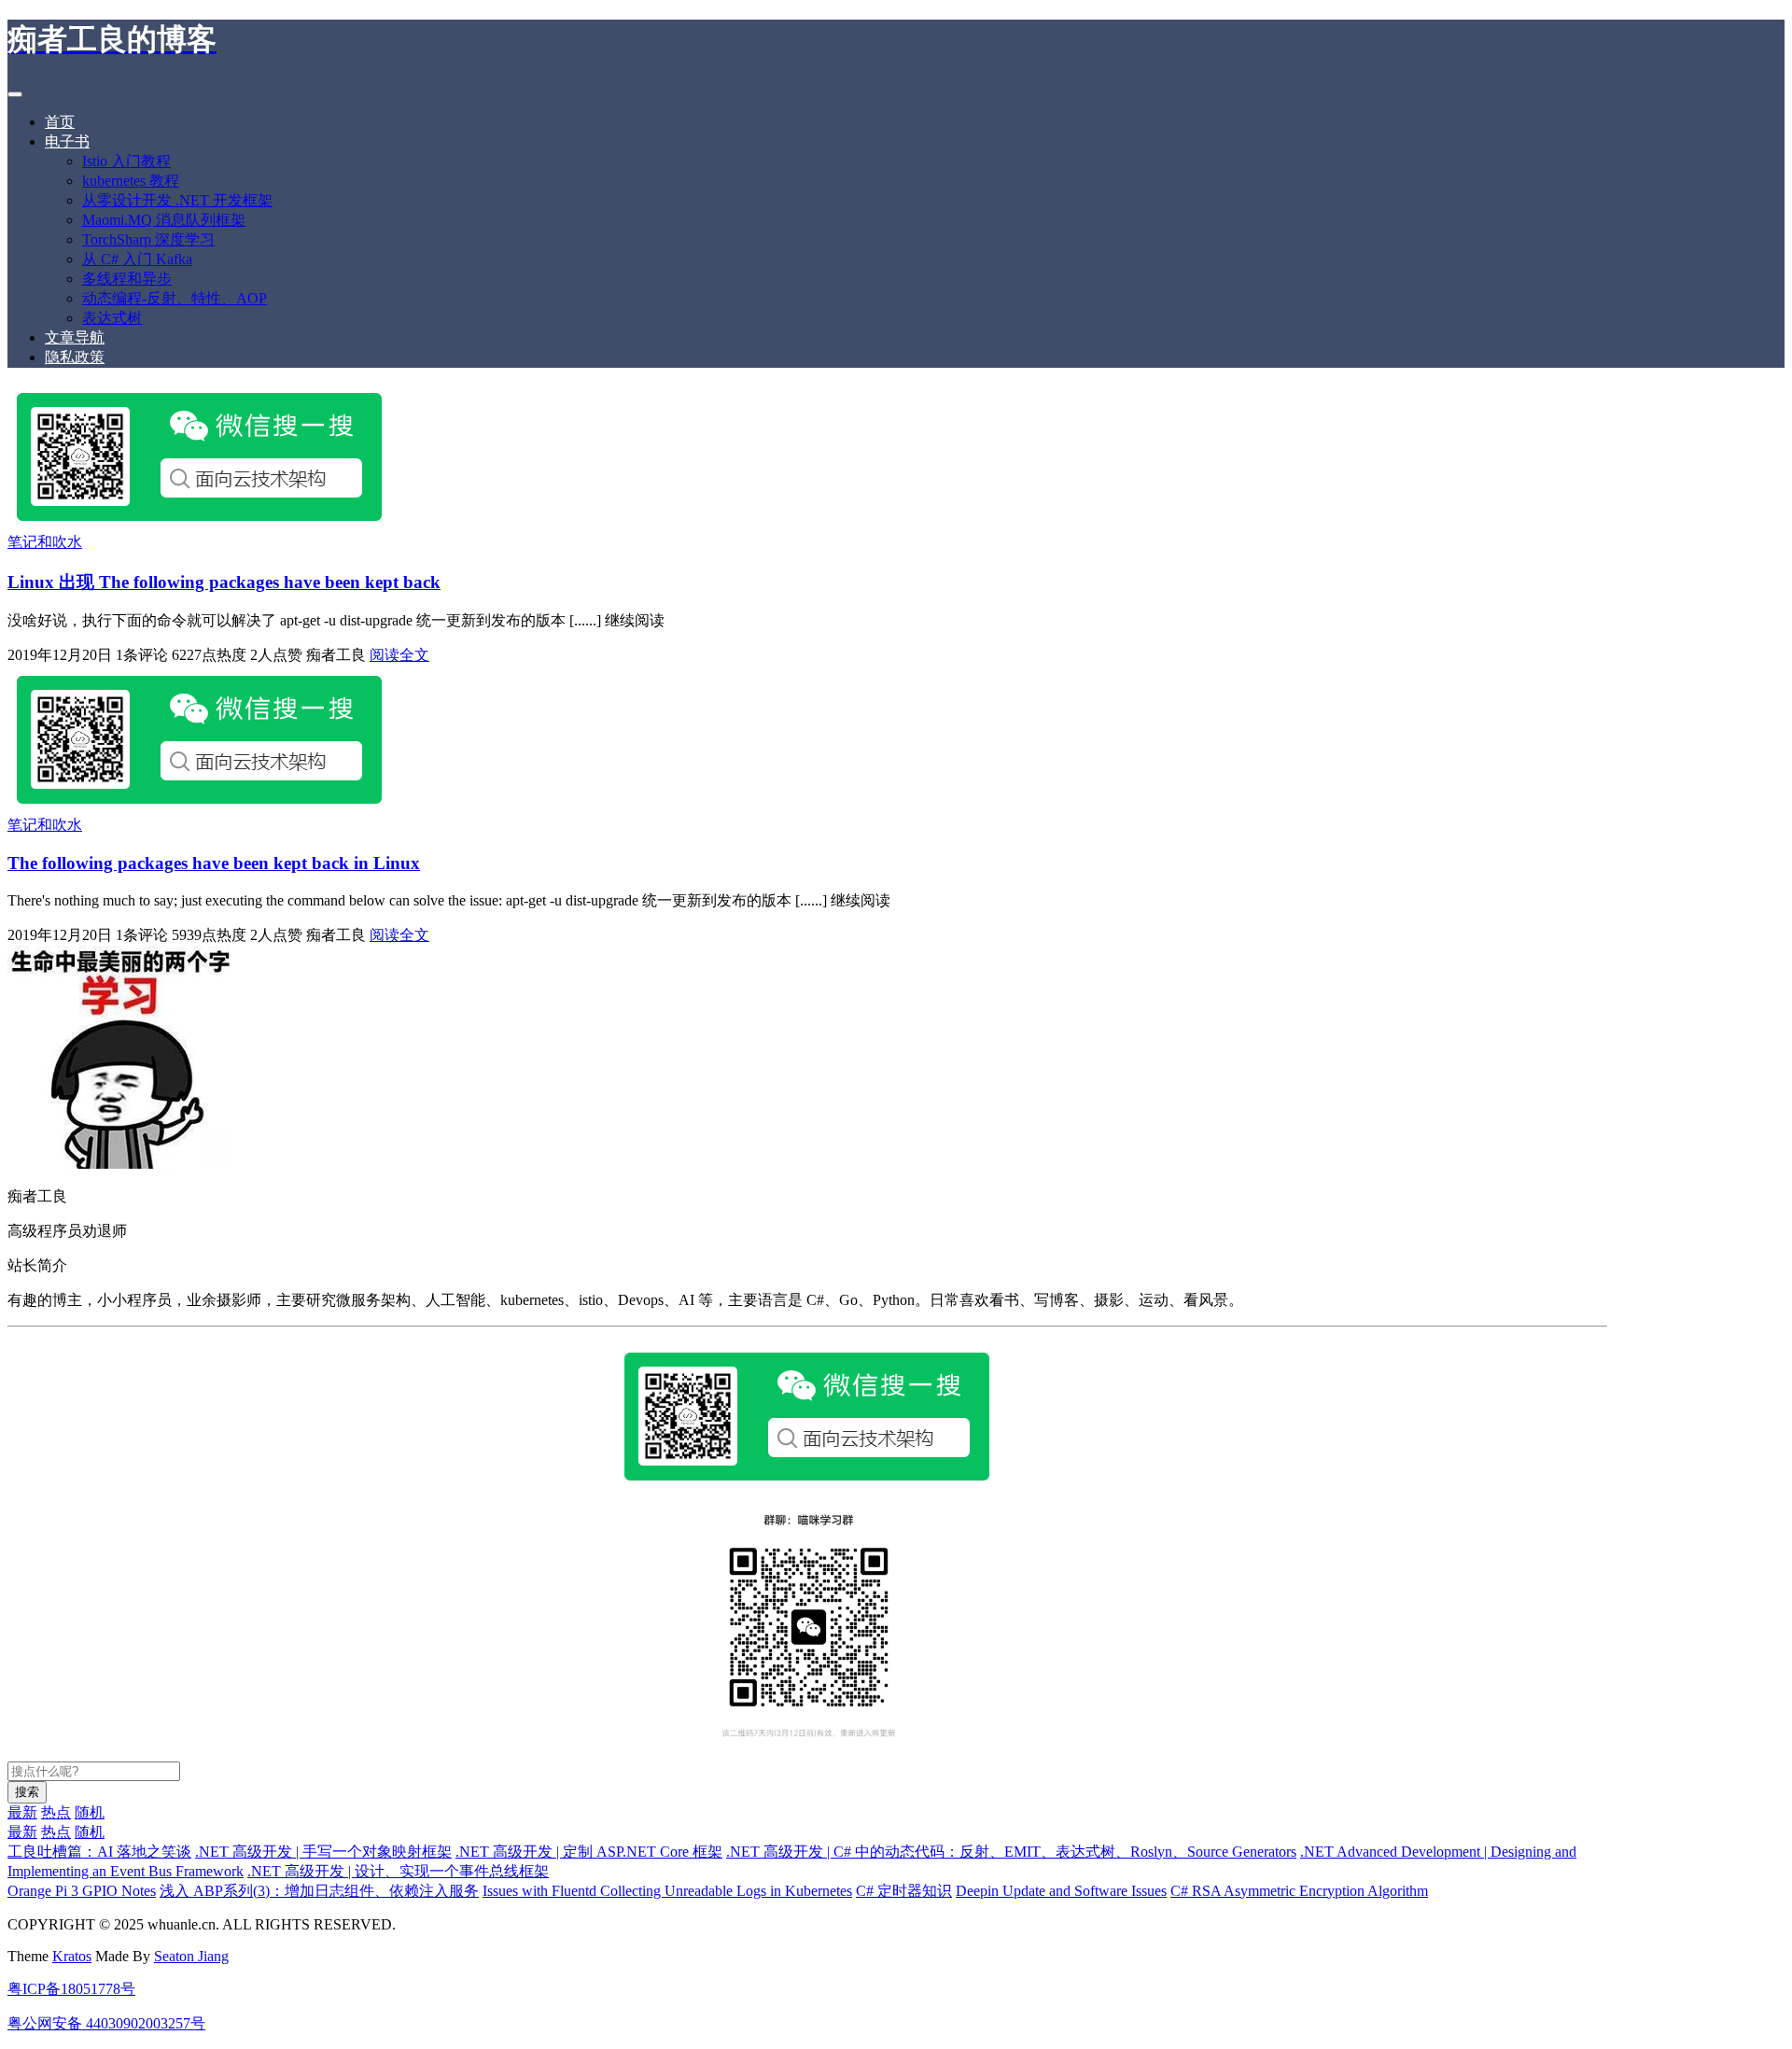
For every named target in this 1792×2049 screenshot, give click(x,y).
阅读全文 (399, 655)
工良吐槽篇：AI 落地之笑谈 (99, 1852)
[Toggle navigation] (15, 94)
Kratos (72, 1956)
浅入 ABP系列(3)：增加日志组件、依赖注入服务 (319, 1891)
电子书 (67, 141)
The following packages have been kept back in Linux (214, 863)
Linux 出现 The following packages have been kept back (224, 582)
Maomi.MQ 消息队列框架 (164, 220)
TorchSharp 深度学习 (148, 239)
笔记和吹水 (45, 542)
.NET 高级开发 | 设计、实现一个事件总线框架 (398, 1871)
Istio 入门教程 (126, 161)
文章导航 (75, 337)
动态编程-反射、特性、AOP (175, 298)
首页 (60, 122)
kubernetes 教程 (131, 181)
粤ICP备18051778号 (71, 1989)
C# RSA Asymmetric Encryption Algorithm (1299, 1891)
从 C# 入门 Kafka (137, 259)
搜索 (27, 1792)
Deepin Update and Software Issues (1061, 1891)
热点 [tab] (56, 1812)
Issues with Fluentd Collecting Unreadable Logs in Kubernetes (667, 1891)
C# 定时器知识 (904, 1891)
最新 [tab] (22, 1812)
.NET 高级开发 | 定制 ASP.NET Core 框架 (589, 1852)
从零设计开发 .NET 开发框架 (177, 200)
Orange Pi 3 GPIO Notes (82, 1891)
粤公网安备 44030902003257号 (106, 2023)
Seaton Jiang (191, 1956)
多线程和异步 (127, 279)
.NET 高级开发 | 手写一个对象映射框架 (323, 1852)
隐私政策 (75, 357)
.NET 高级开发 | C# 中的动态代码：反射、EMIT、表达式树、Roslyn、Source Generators (1011, 1852)
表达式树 (112, 318)
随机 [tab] (90, 1812)
